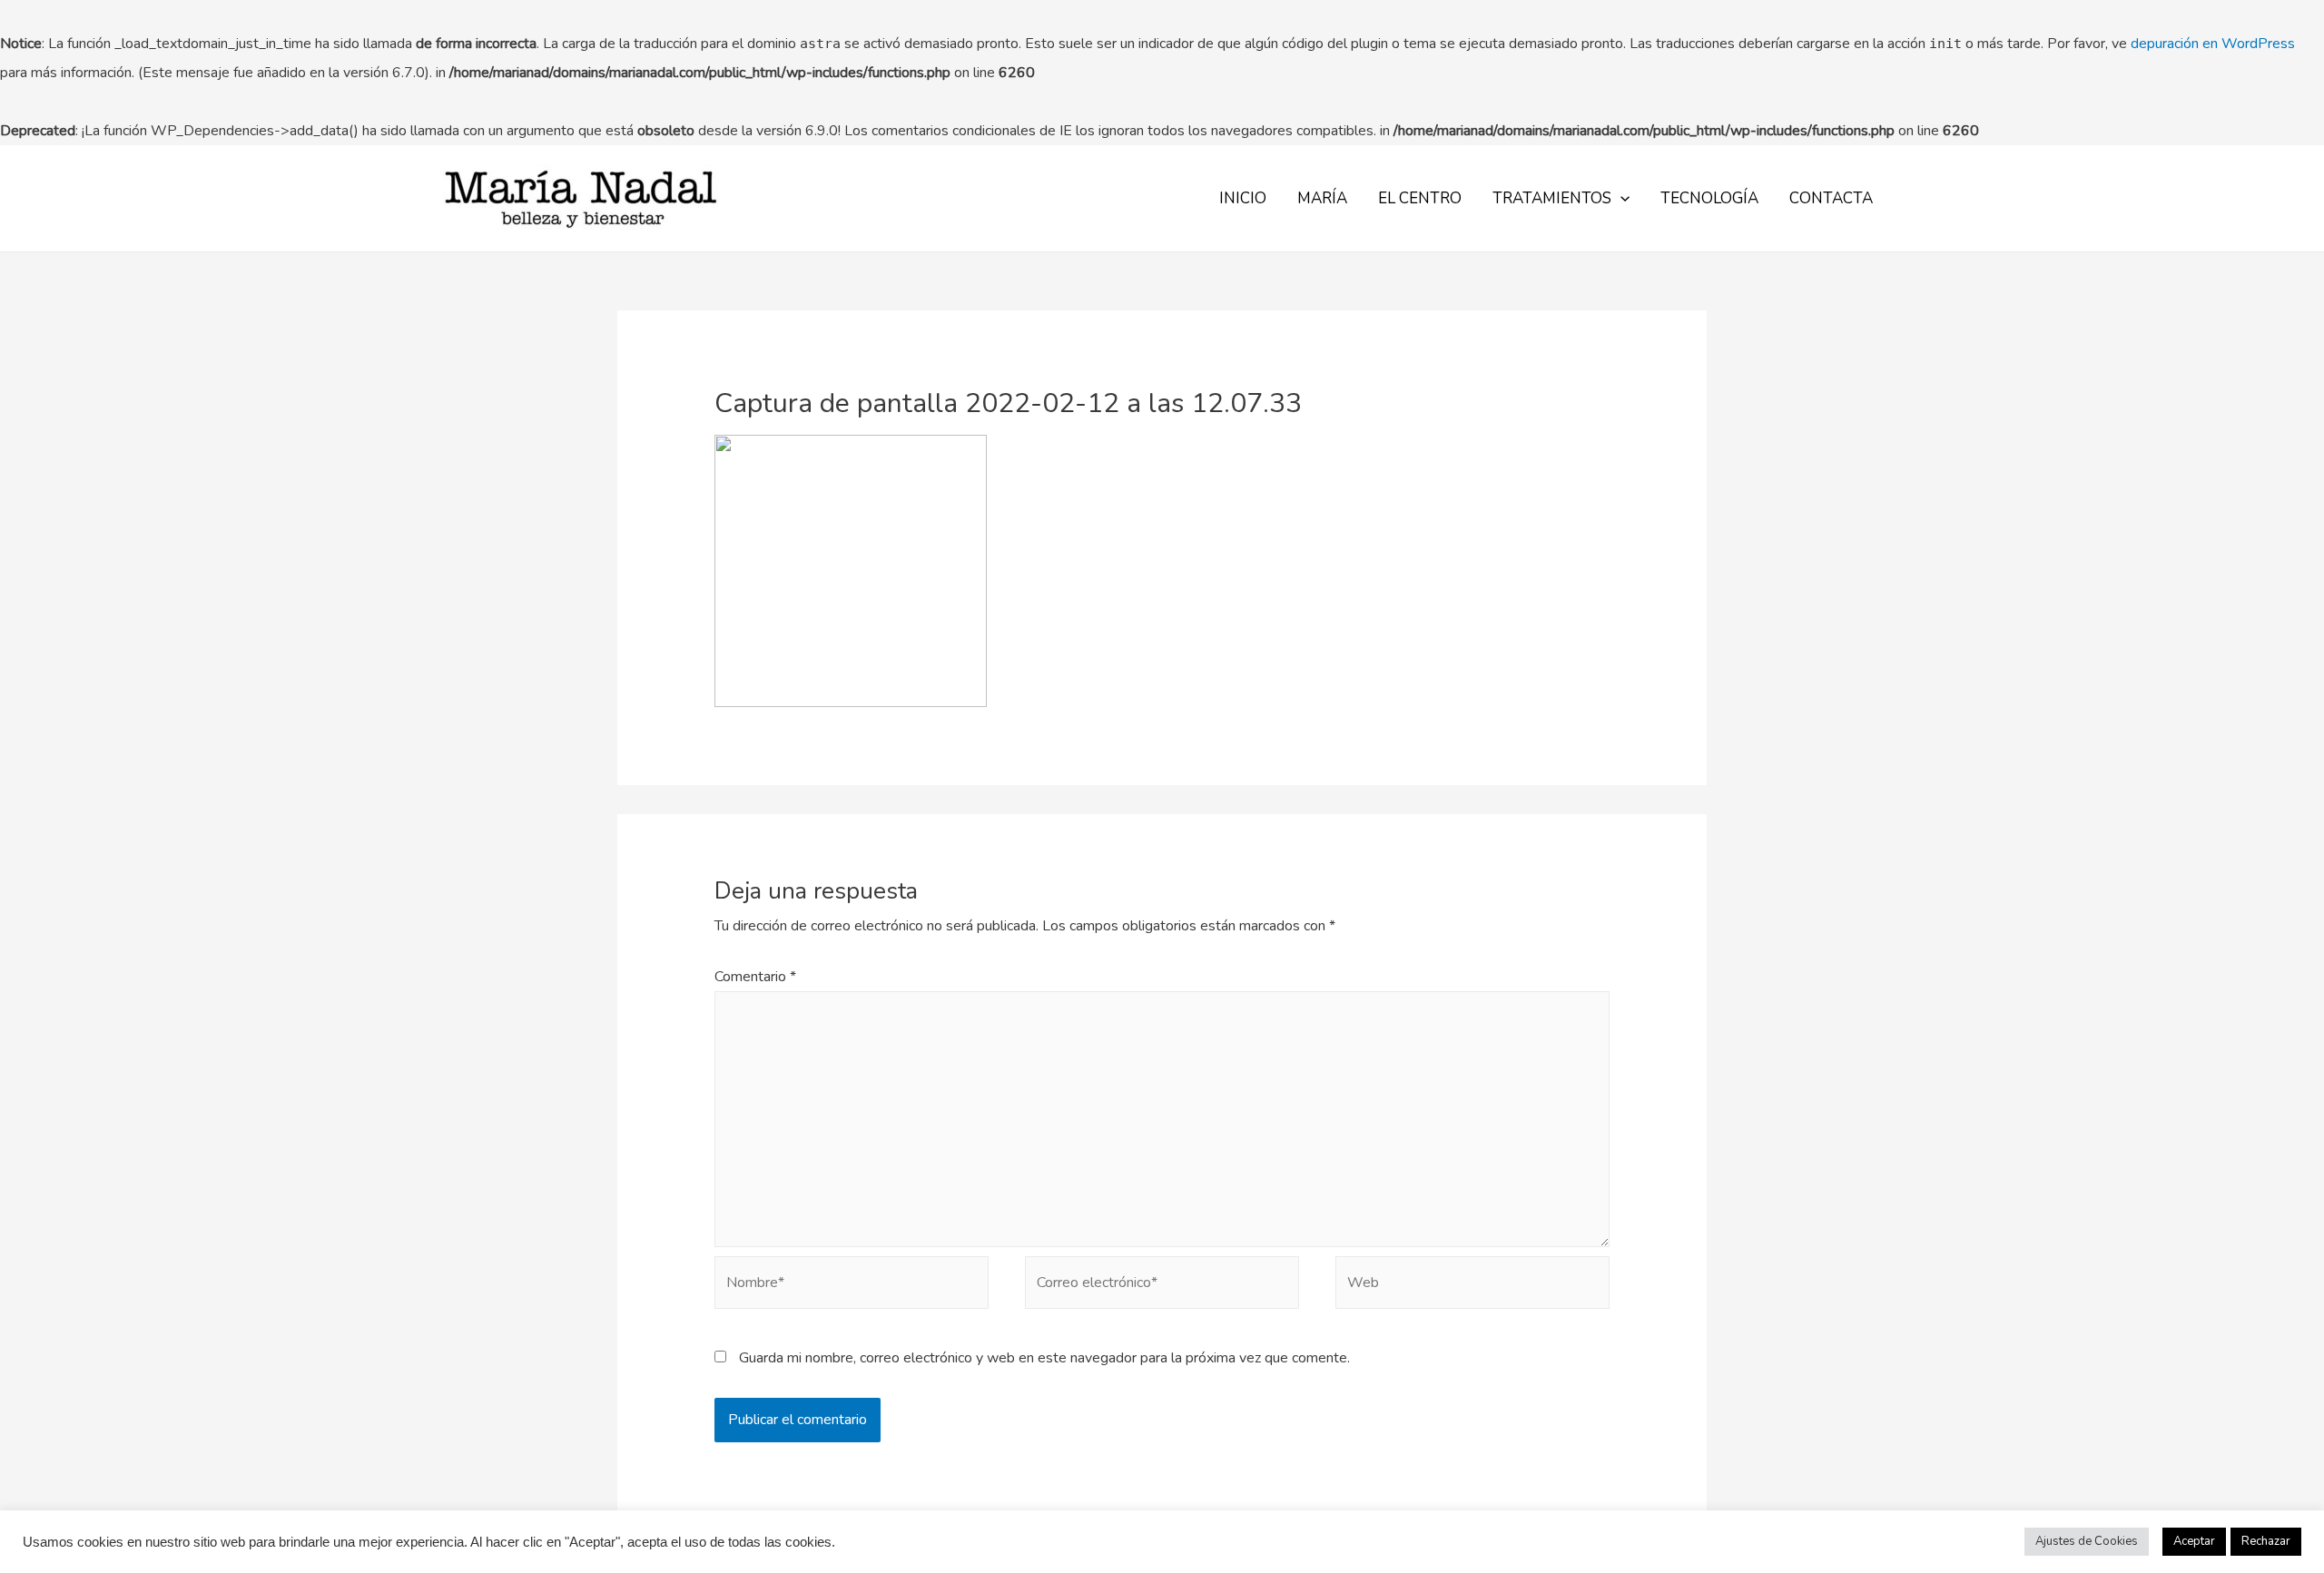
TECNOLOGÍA (1709, 198)
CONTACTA (1831, 198)
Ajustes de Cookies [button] (2087, 1541)
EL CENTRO (1420, 198)
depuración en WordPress (2213, 44)
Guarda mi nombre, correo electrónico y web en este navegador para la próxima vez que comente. (1044, 1358)
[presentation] (1620, 198)
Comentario (755, 977)
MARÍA (1322, 198)
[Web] (1472, 1286)
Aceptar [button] (2194, 1541)
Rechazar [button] (2266, 1541)
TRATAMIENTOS (1552, 198)
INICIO (1243, 198)
